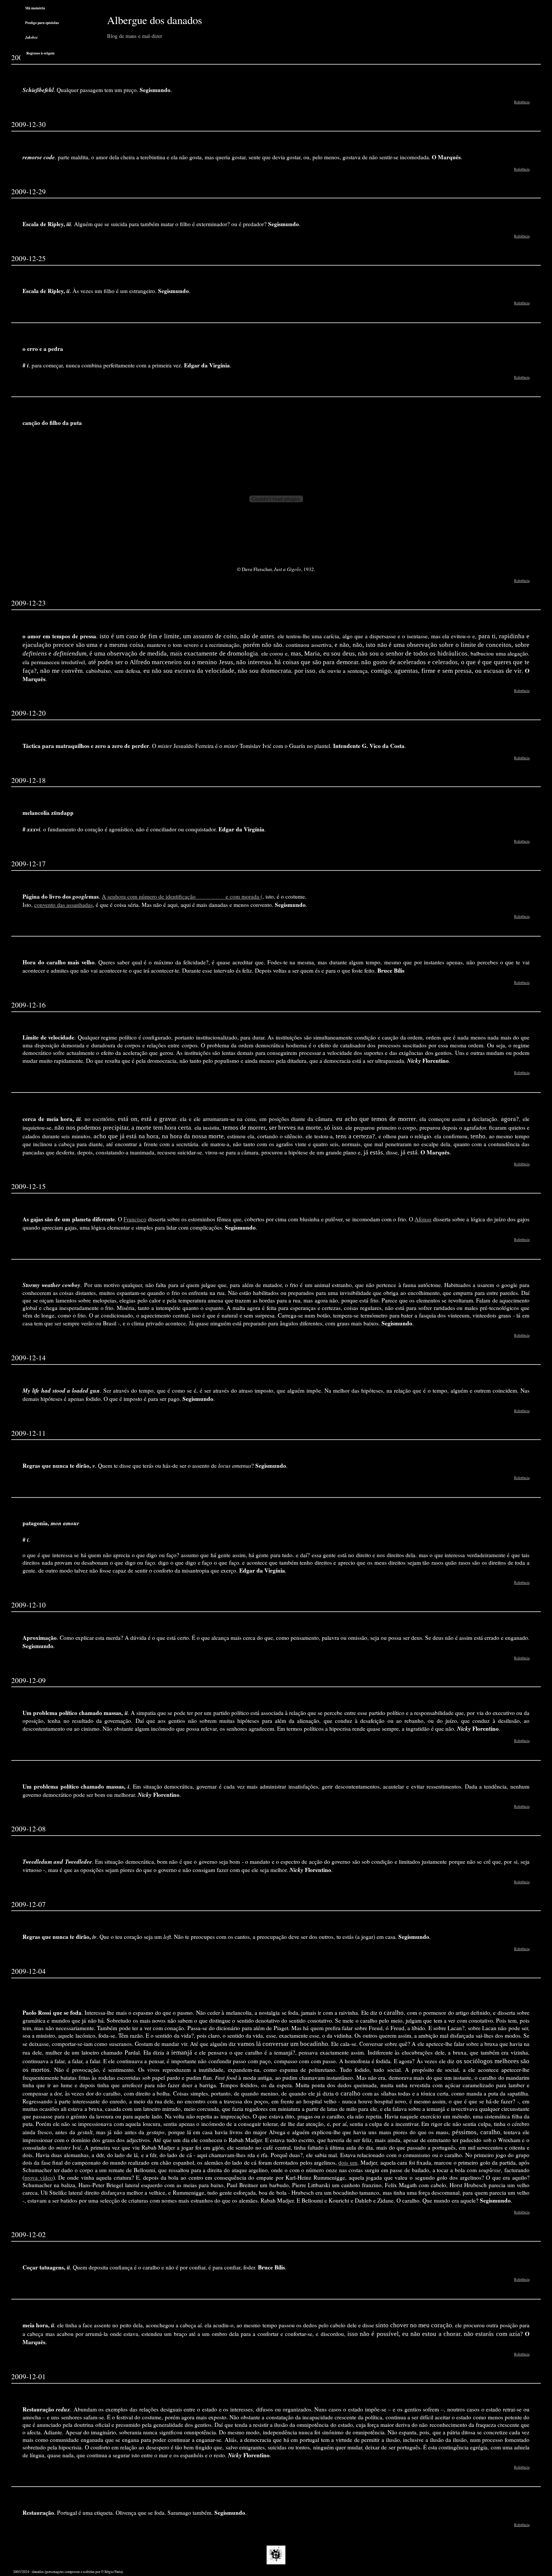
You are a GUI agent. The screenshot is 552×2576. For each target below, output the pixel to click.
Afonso (423, 1219)
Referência (522, 102)
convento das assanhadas (63, 905)
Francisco (135, 1219)
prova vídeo (39, 2177)
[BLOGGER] (276, 2563)
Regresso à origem (40, 53)
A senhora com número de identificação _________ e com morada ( (182, 896)
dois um (348, 2162)
